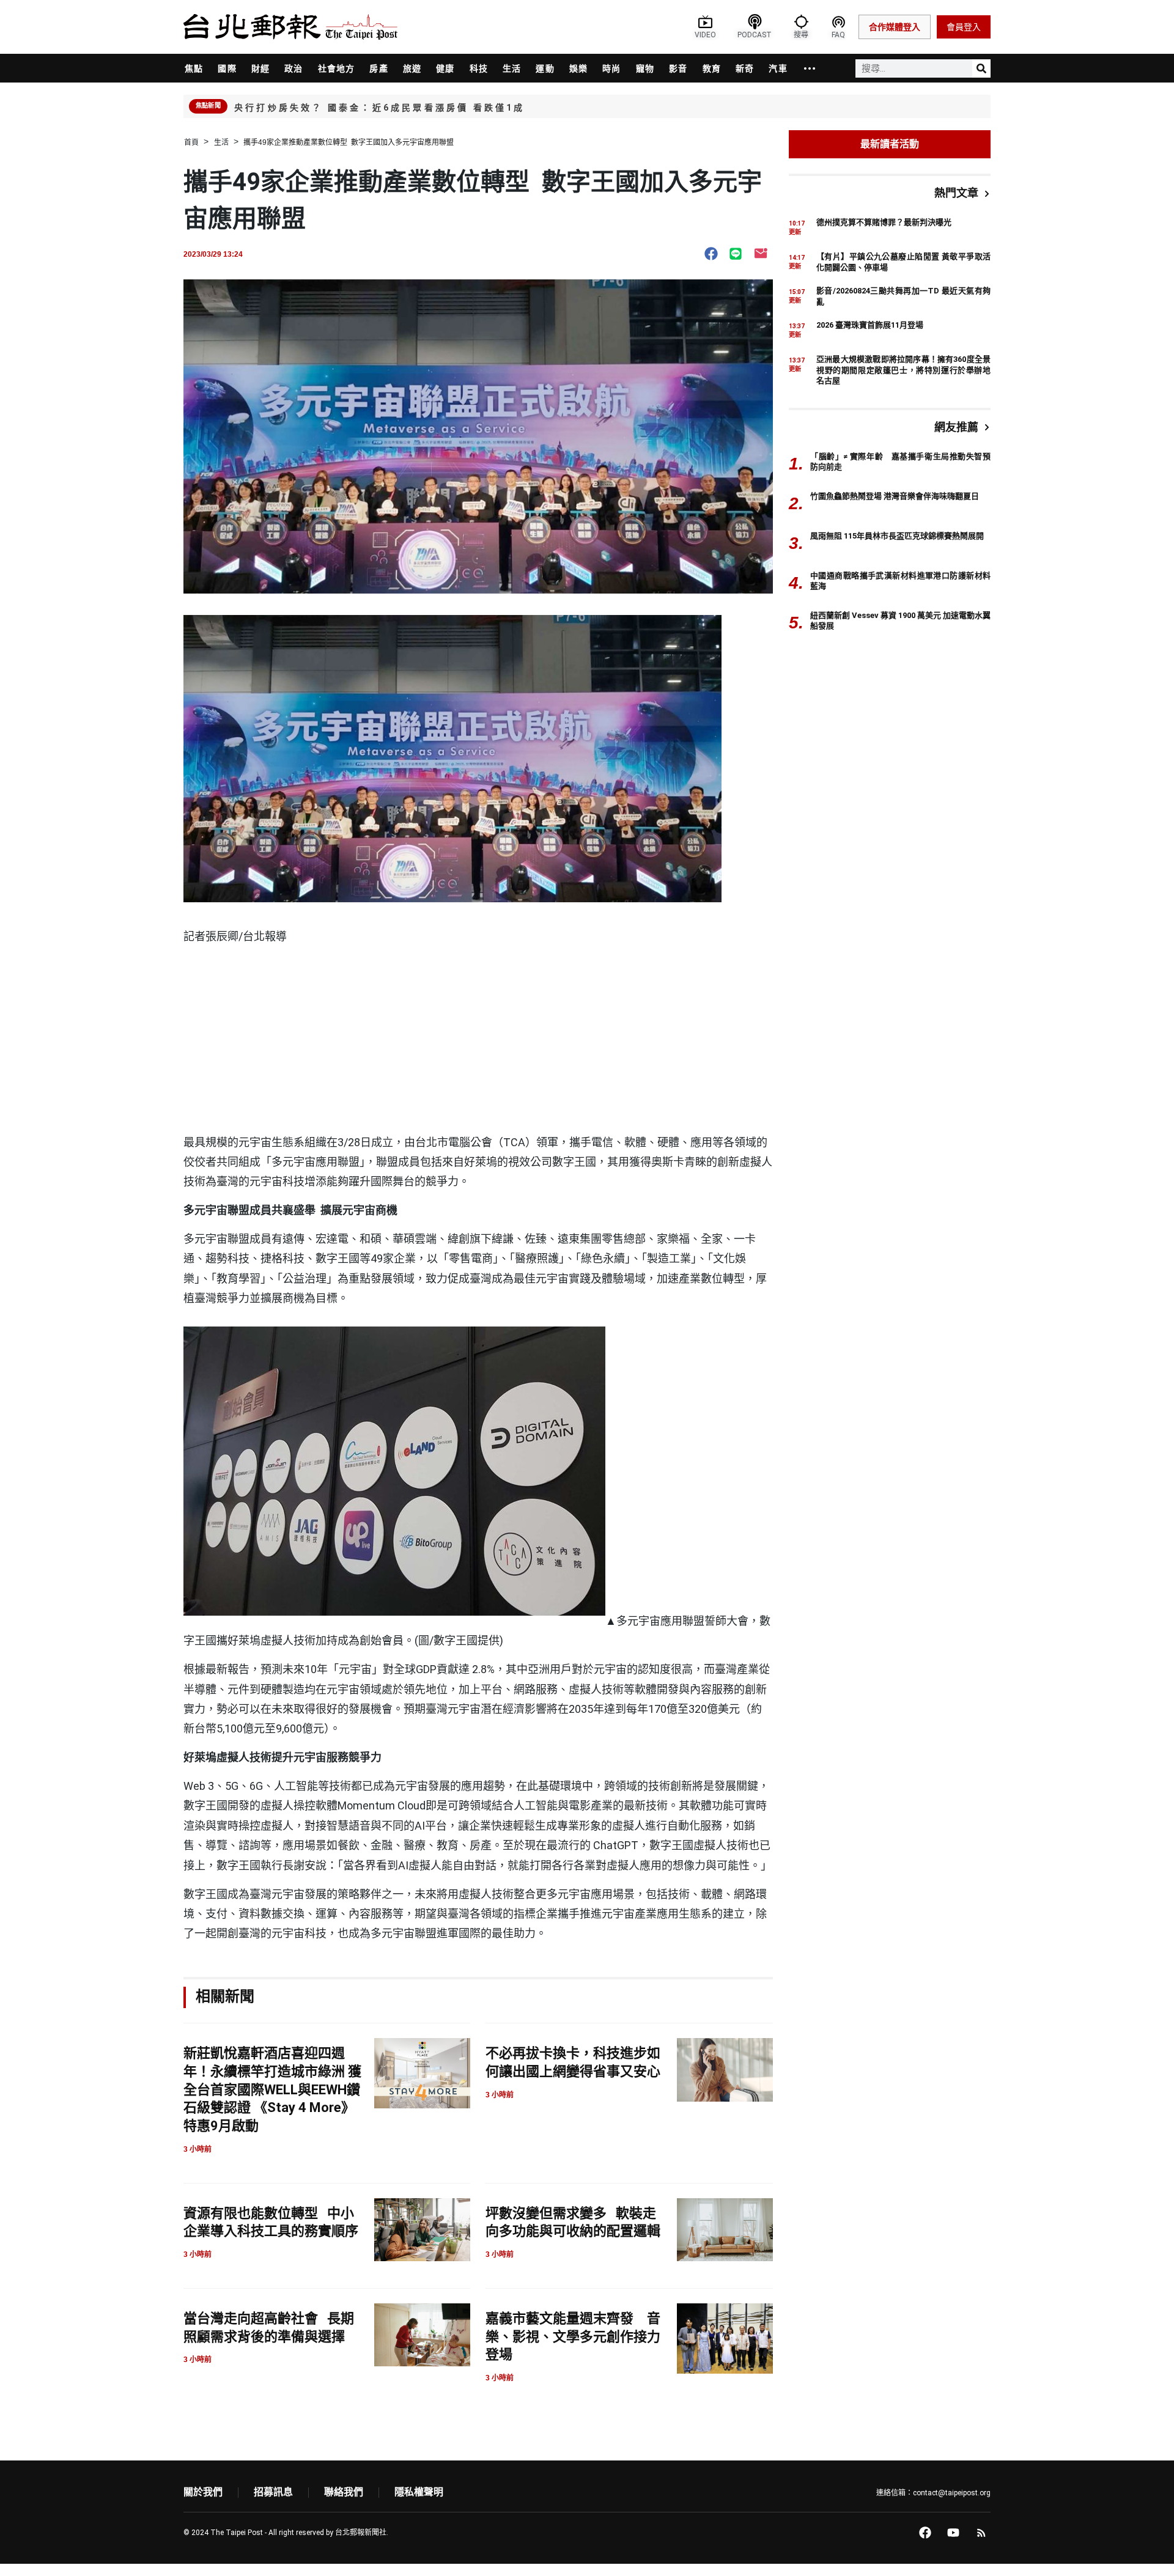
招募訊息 (273, 2492)
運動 (545, 68)
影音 (678, 68)
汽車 (778, 68)
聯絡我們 (344, 2492)
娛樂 (578, 68)
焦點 (194, 68)
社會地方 (337, 68)
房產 (378, 68)
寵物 (645, 68)
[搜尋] (981, 68)
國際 (227, 68)
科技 (479, 68)
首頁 (191, 142)
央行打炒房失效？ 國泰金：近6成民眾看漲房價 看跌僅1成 (380, 108)
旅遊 (412, 68)
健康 (445, 68)
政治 (293, 68)
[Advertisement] (478, 1041)
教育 (712, 68)
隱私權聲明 (419, 2492)
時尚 (611, 68)
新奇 (745, 68)
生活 (512, 68)
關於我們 (203, 2492)
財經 (260, 68)
